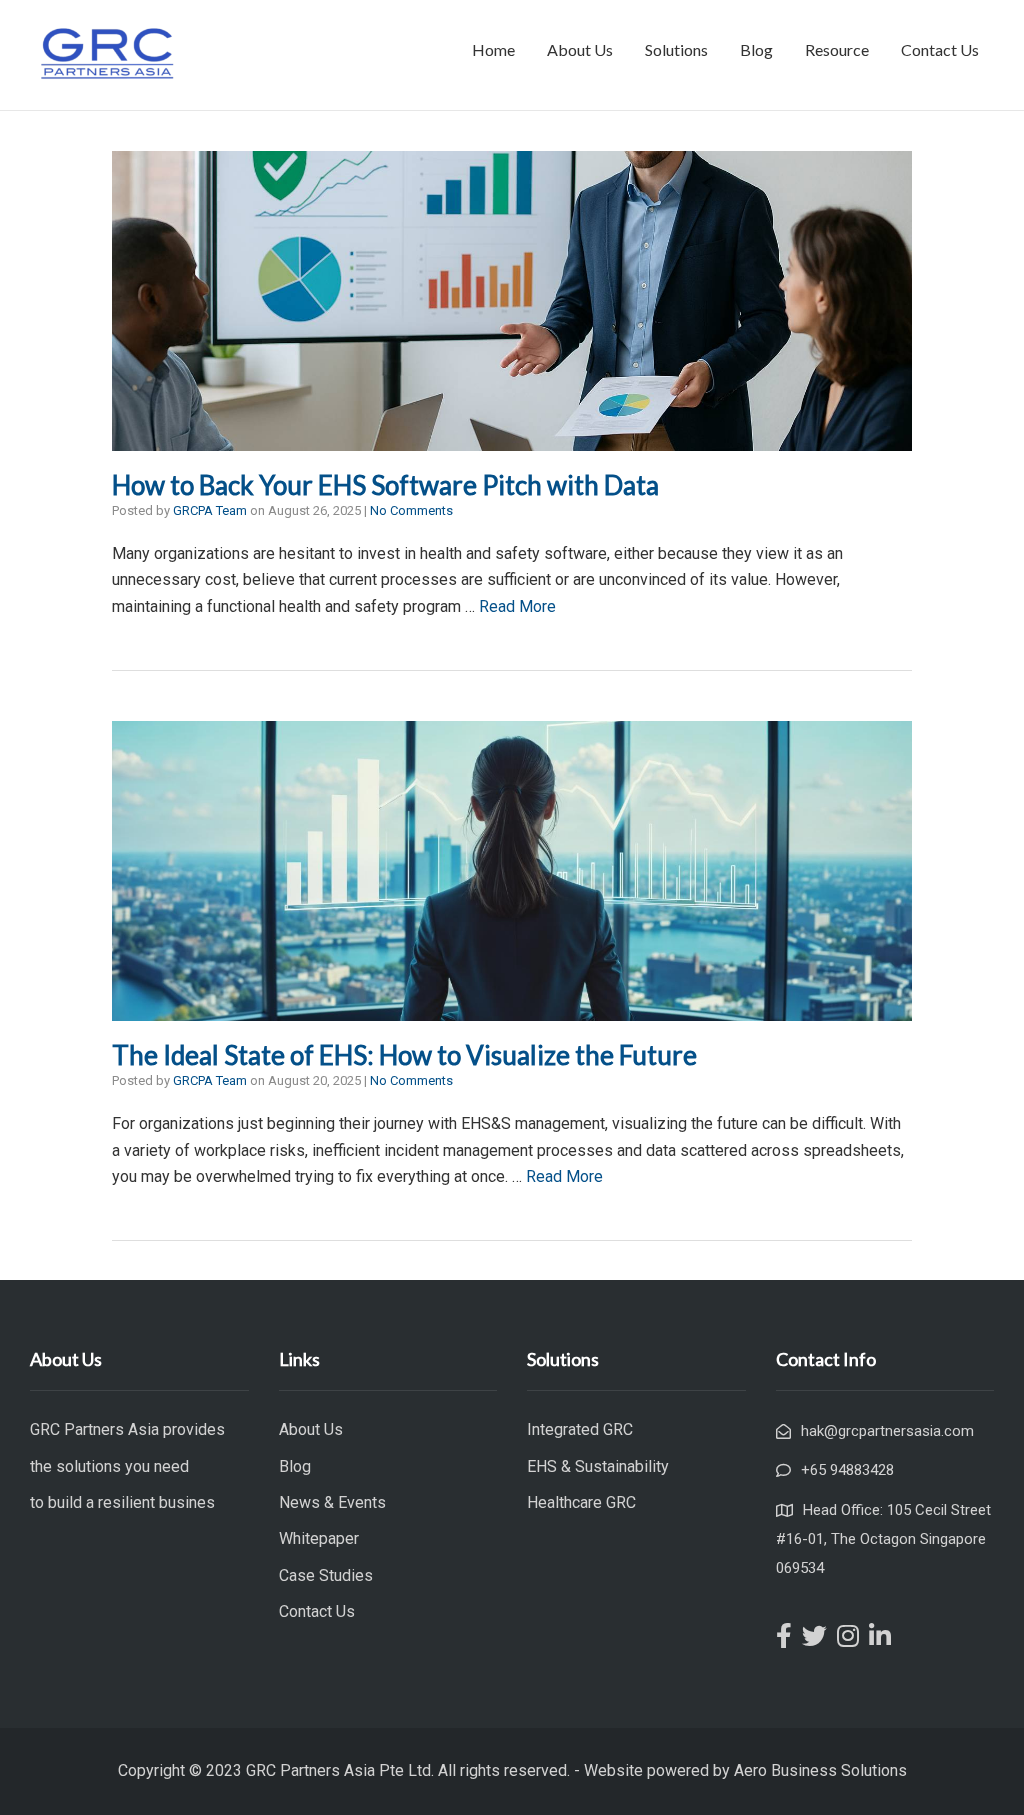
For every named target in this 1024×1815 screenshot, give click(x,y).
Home (493, 49)
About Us (580, 49)
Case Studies (326, 1575)
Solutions (676, 49)
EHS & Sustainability (598, 1466)
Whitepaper (319, 1538)
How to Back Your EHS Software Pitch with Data (385, 485)
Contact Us (940, 49)
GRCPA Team (210, 510)
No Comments (411, 510)
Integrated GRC (580, 1429)
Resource (837, 49)
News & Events (332, 1502)
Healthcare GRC (581, 1502)
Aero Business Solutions (820, 1770)
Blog (756, 49)
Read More (517, 606)
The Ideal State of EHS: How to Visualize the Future (404, 1055)
